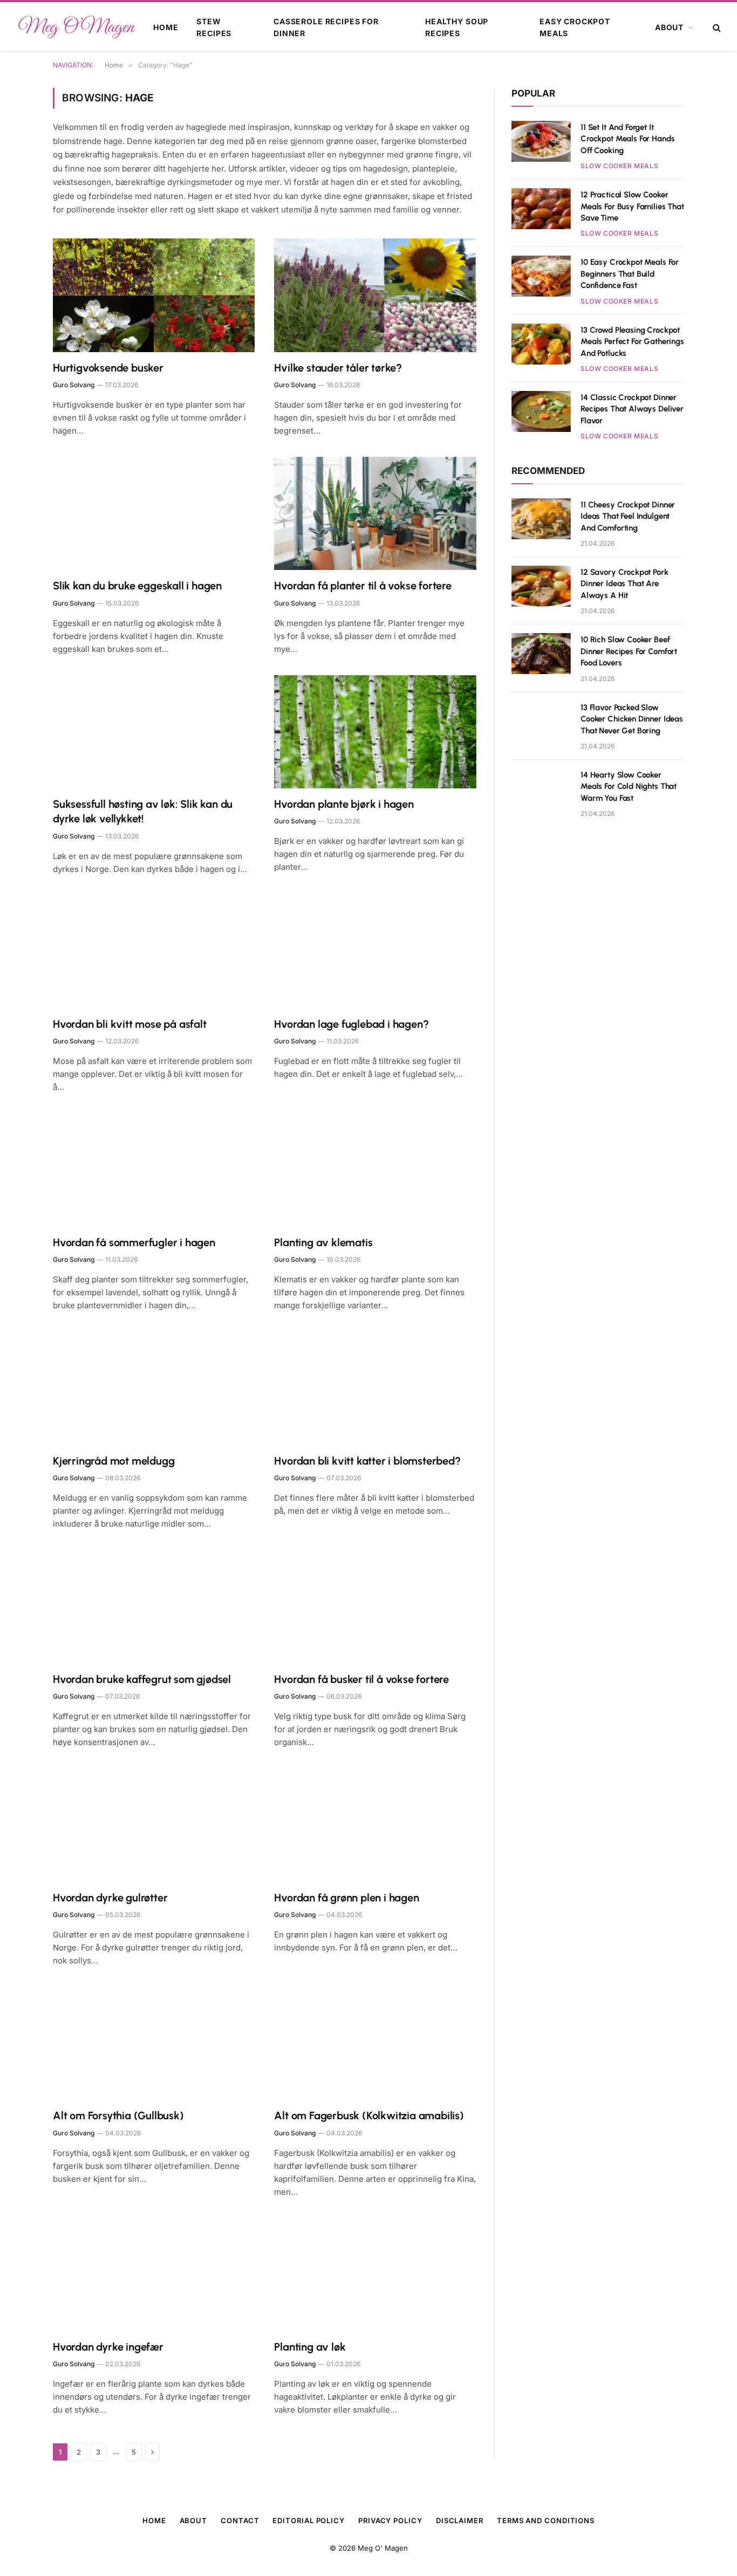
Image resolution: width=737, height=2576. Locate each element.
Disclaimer (460, 2520)
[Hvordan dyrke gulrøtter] (154, 1825)
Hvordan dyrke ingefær (108, 2347)
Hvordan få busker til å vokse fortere (361, 1679)
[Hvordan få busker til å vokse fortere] (375, 1607)
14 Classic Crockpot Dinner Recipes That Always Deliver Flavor (632, 409)
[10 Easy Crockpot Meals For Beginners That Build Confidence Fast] (541, 276)
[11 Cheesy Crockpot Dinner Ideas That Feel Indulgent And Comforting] (541, 519)
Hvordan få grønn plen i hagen (346, 1898)
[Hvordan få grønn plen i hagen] (375, 1825)
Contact (240, 2520)
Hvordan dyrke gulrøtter (110, 1898)
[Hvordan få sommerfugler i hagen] (154, 1170)
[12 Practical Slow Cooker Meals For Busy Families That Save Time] (541, 209)
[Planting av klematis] (375, 1170)
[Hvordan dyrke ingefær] (154, 2275)
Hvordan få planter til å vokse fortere (363, 586)
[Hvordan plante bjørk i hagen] (375, 732)
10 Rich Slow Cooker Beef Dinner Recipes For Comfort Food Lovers (629, 651)
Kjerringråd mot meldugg (114, 1461)
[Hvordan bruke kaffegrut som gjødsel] (154, 1607)
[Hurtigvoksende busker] (154, 295)
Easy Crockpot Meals (575, 27)
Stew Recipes (214, 27)
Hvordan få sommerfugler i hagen (134, 1242)
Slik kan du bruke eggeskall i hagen (137, 586)
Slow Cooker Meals (619, 166)
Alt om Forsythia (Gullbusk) (118, 2115)
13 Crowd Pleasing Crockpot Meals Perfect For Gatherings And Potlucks (632, 342)
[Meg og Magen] (76, 28)
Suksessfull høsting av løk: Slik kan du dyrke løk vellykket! (143, 811)
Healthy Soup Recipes (457, 27)
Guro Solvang (74, 385)
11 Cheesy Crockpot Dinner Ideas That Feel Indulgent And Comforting (628, 516)
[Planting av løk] (375, 2275)
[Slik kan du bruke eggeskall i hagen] (154, 514)
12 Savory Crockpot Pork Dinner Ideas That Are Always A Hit (625, 584)
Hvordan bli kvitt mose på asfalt (130, 1024)
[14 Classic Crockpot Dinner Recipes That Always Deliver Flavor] (541, 411)
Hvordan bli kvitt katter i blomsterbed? (367, 1461)
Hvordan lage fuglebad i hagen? (351, 1024)
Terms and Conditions (546, 2520)
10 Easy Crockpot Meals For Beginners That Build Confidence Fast (630, 274)
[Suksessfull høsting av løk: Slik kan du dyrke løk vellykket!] (154, 732)
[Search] (716, 28)
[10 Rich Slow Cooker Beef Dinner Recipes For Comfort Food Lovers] (541, 654)
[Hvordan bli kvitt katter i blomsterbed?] (375, 1388)
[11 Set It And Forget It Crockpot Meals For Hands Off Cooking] (541, 141)
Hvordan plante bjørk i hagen (344, 804)
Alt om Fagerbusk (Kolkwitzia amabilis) (369, 2115)
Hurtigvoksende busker (108, 368)
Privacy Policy (390, 2520)
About (669, 27)
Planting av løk (310, 2347)
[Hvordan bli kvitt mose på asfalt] (154, 952)
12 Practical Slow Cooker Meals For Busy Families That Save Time (632, 206)
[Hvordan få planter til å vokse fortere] (375, 514)
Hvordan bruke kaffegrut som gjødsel (142, 1679)
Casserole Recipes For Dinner (326, 27)
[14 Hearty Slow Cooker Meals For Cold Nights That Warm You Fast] (541, 789)
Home (166, 27)
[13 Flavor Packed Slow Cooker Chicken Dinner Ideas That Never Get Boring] (541, 722)
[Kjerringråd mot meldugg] (154, 1388)
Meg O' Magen (383, 2548)
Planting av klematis (323, 1242)
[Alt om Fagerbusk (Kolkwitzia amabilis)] (375, 2043)
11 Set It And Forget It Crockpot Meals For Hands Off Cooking (627, 139)
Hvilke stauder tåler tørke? (338, 368)
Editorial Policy (309, 2520)
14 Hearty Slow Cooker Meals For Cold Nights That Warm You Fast (629, 786)
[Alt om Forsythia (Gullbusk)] (154, 2043)
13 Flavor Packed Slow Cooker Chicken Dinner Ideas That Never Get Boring (632, 719)
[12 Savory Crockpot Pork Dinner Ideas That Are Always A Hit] (541, 586)
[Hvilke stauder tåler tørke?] (375, 295)
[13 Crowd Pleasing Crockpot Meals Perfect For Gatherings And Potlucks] (541, 344)
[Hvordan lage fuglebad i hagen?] (375, 952)
